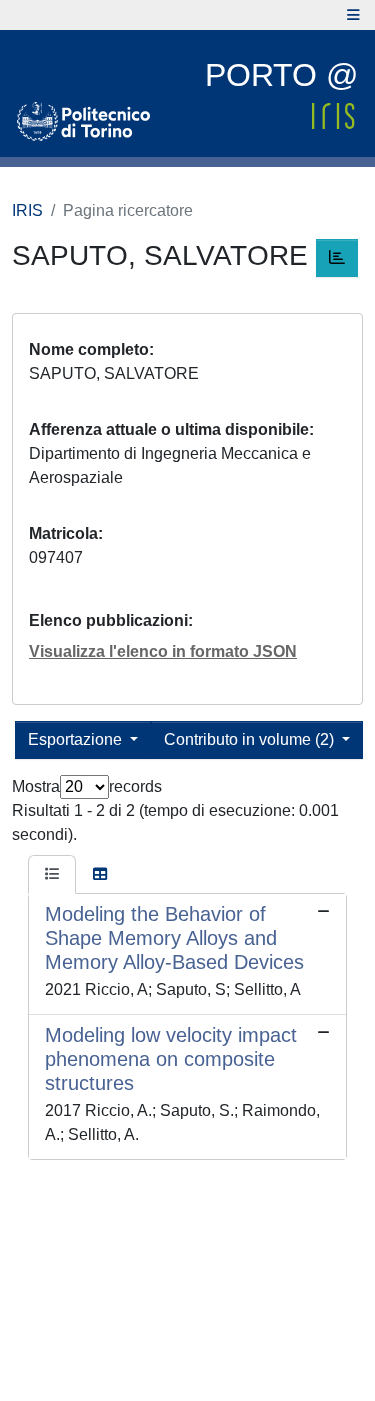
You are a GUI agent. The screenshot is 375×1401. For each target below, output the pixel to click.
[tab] (52, 875)
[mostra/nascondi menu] (353, 15)
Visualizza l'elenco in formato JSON (163, 651)
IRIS (27, 210)
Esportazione (77, 739)
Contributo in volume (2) (251, 739)
